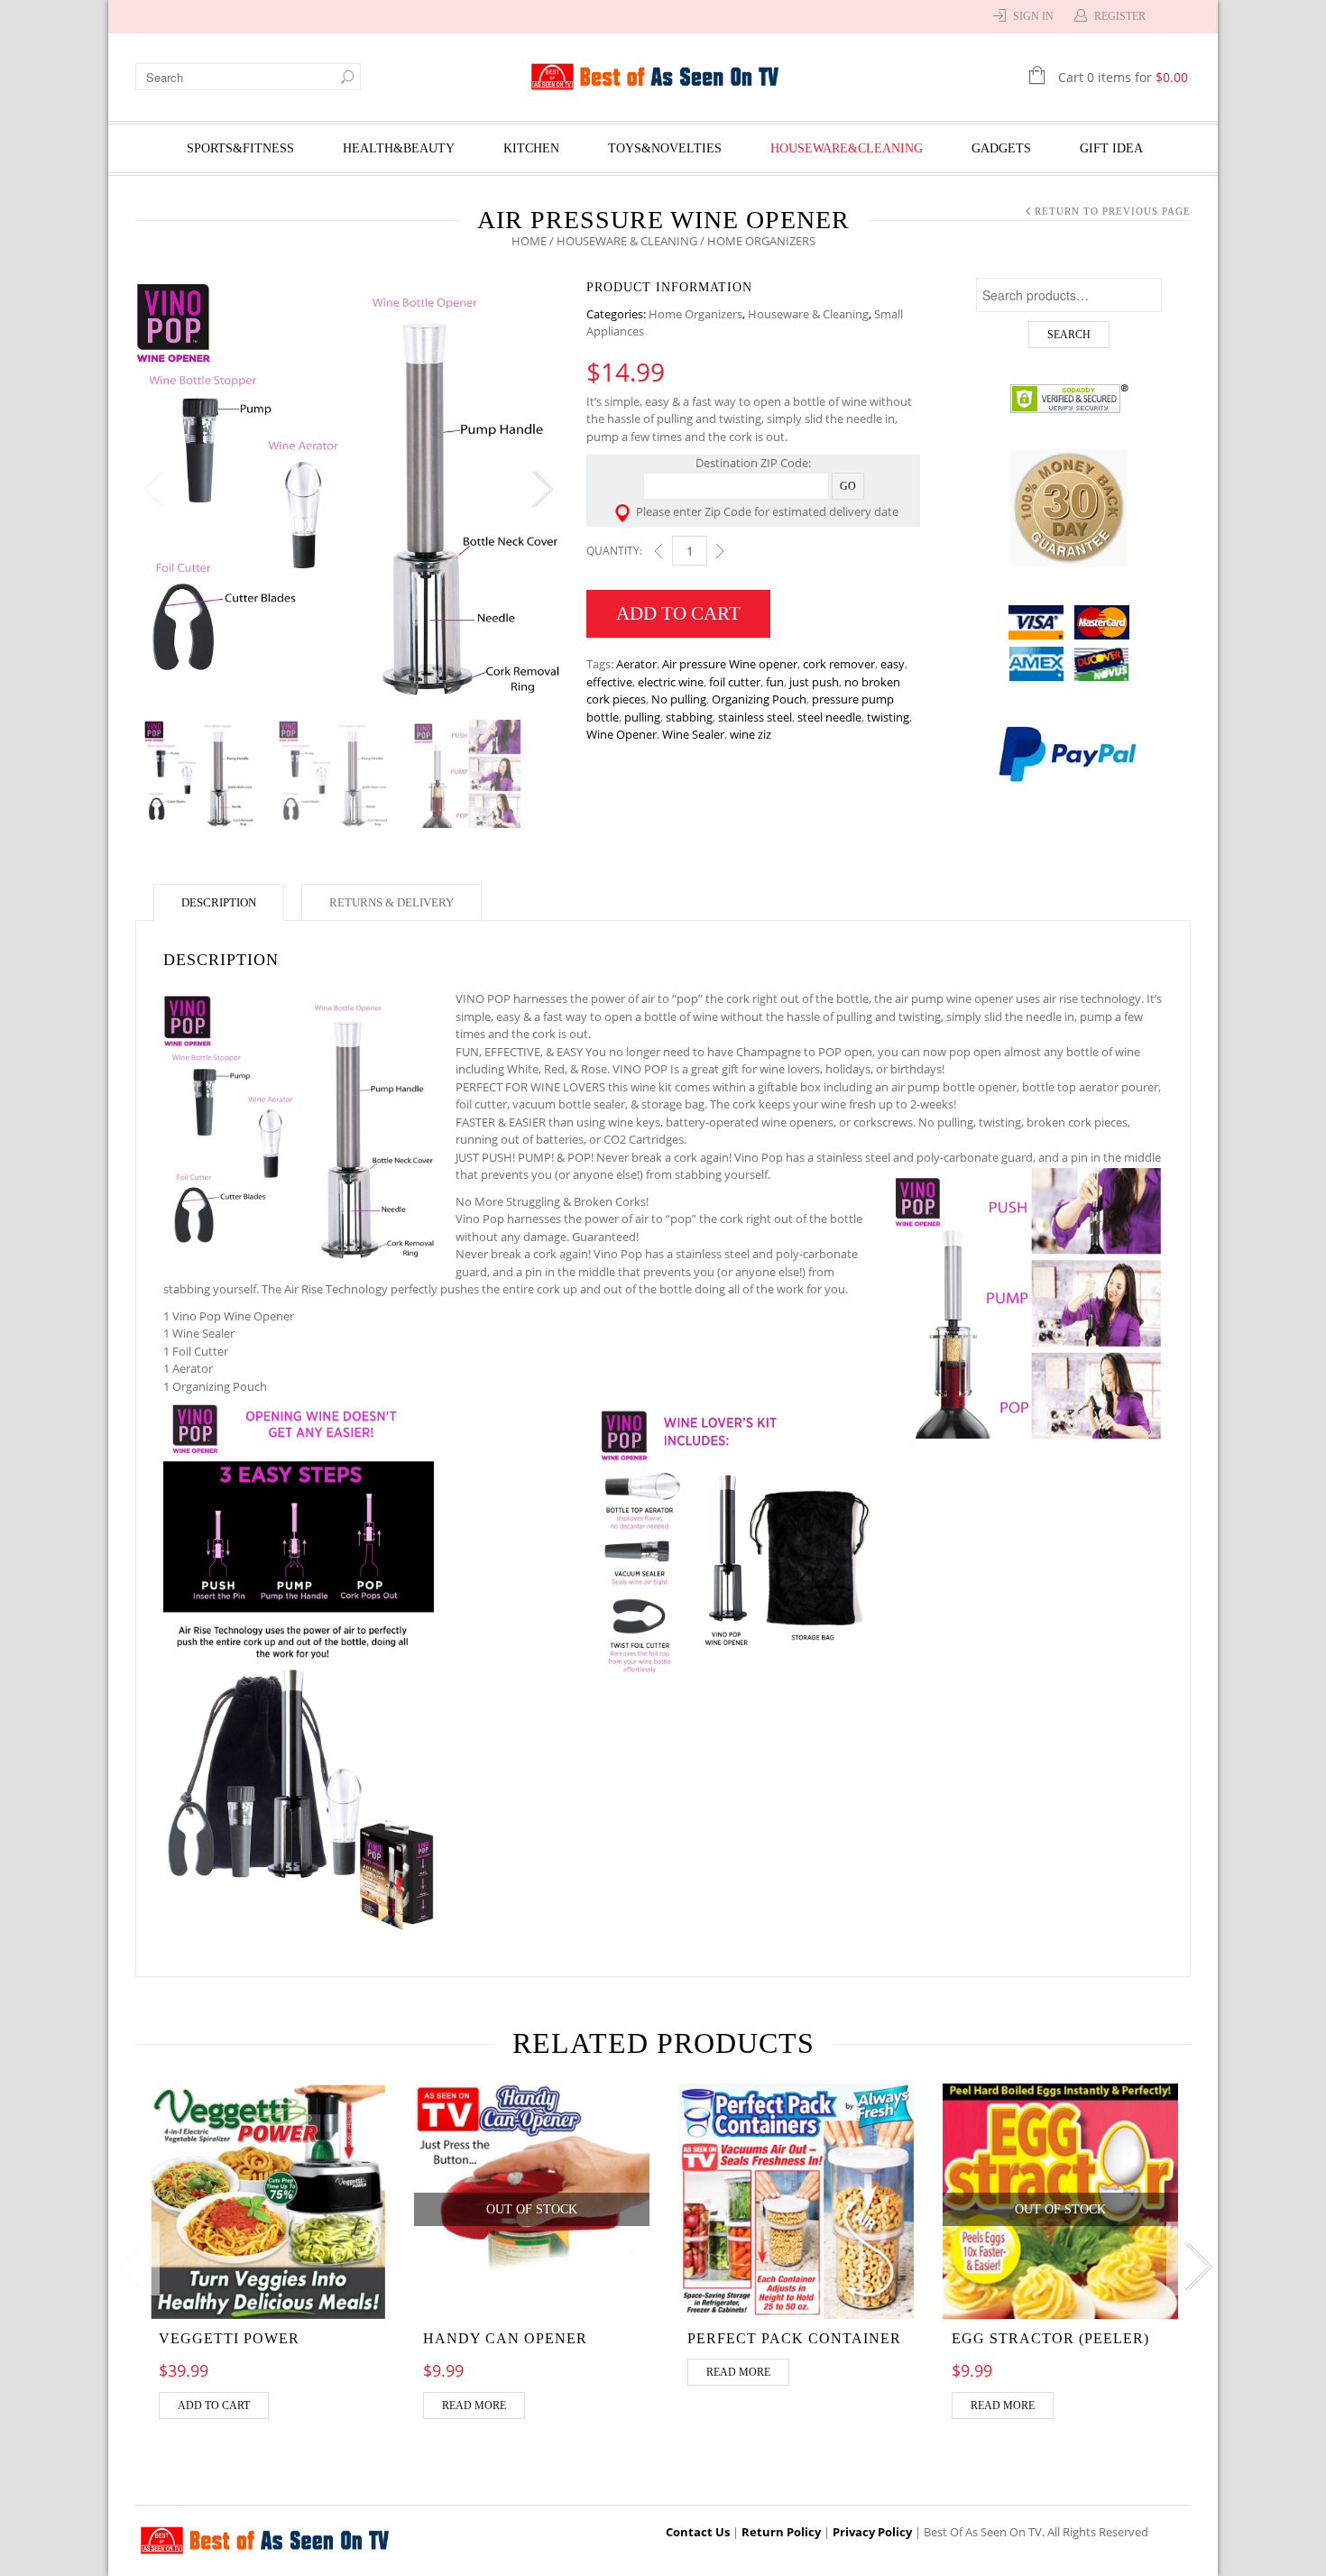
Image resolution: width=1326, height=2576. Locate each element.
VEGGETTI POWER (229, 2338)
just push (814, 682)
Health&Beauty (399, 148)
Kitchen (531, 148)
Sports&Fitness (240, 148)
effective (609, 682)
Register (1120, 16)
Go (848, 486)
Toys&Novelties (665, 148)
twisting (888, 717)
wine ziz (750, 734)
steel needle (829, 717)
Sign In (1033, 16)
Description (219, 902)
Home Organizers (695, 314)
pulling (642, 717)
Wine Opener (622, 734)
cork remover (839, 664)
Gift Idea (1111, 148)
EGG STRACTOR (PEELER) (1050, 2338)
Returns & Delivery (391, 902)
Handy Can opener (505, 2338)
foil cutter (735, 682)
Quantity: (614, 551)
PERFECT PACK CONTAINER (794, 2338)
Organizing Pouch (759, 699)
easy (893, 664)
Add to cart (678, 613)
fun (775, 682)
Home (529, 241)
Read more (474, 2406)
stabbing (689, 717)
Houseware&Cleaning (847, 148)
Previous (153, 490)
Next (541, 490)
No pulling (679, 699)
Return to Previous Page (1113, 211)
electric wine (671, 682)
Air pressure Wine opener (730, 664)
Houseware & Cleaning (627, 241)
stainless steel (755, 717)
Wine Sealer (693, 734)
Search (1069, 335)
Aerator (636, 664)
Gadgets (1001, 148)
